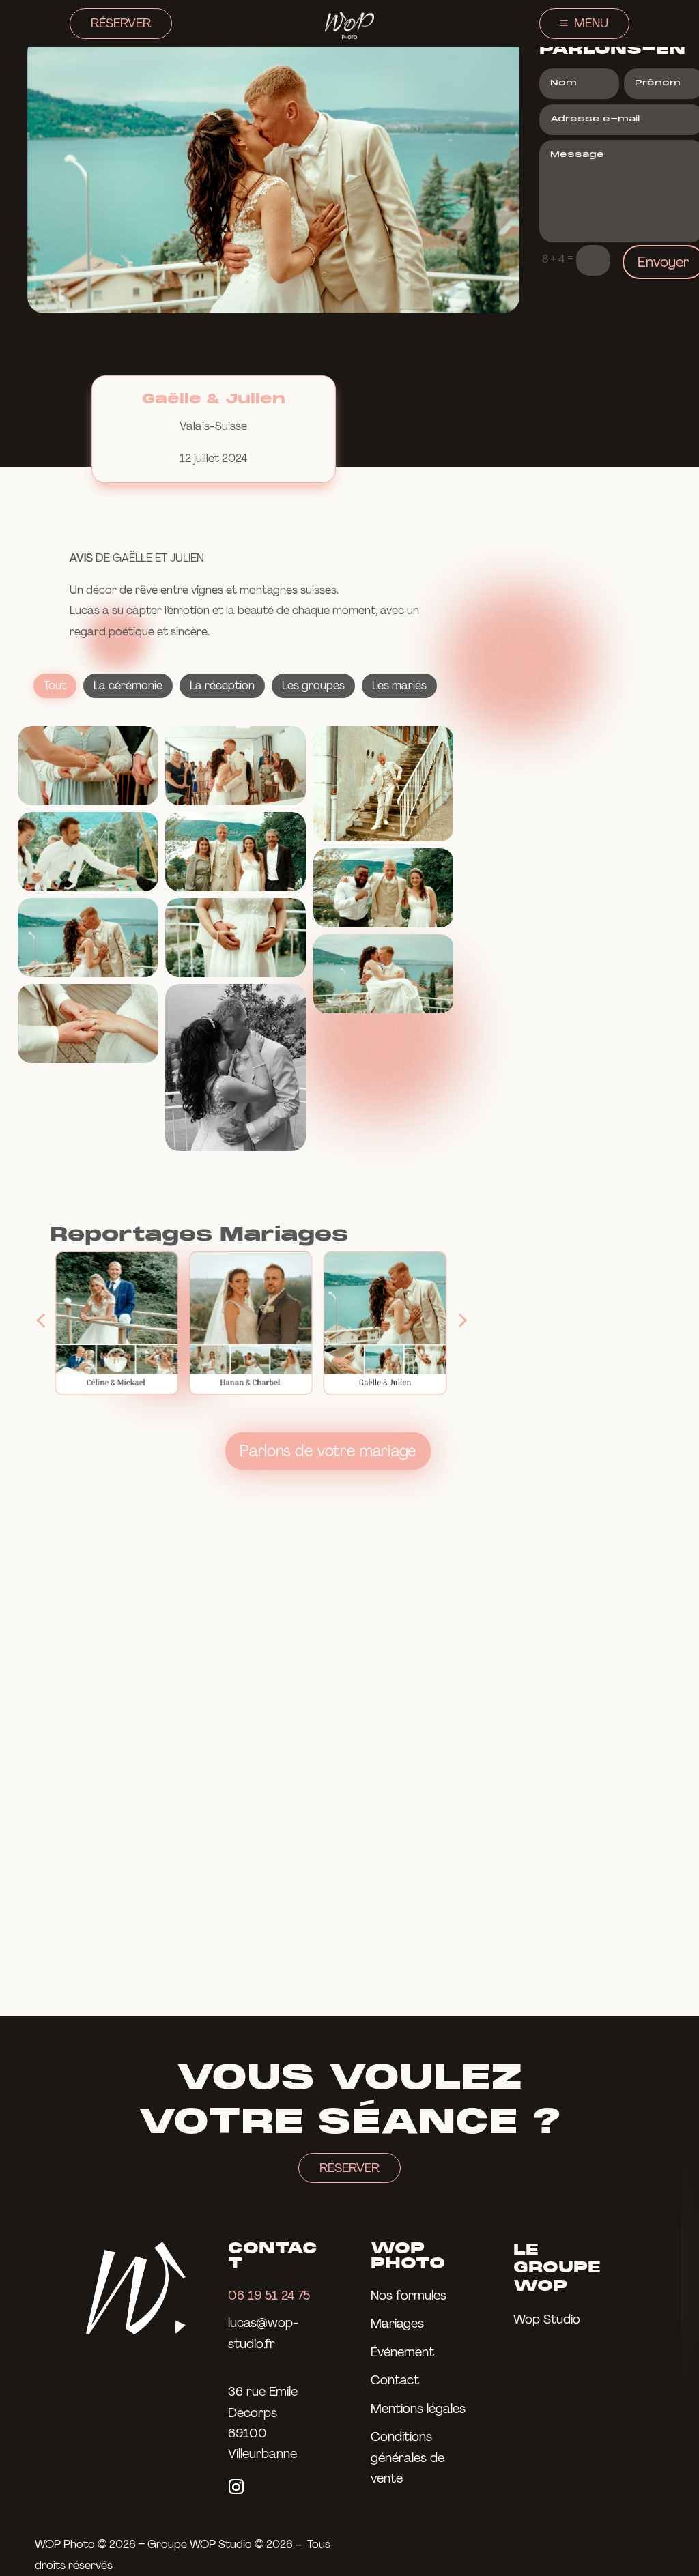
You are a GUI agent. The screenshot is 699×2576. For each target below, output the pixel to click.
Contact (395, 2380)
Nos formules (409, 2296)
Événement (402, 2352)
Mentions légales (418, 2409)
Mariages (397, 2324)
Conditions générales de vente (408, 2458)
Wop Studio (547, 2319)
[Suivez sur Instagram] (236, 2487)
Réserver (121, 23)
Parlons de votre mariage (328, 1450)
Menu (591, 23)
